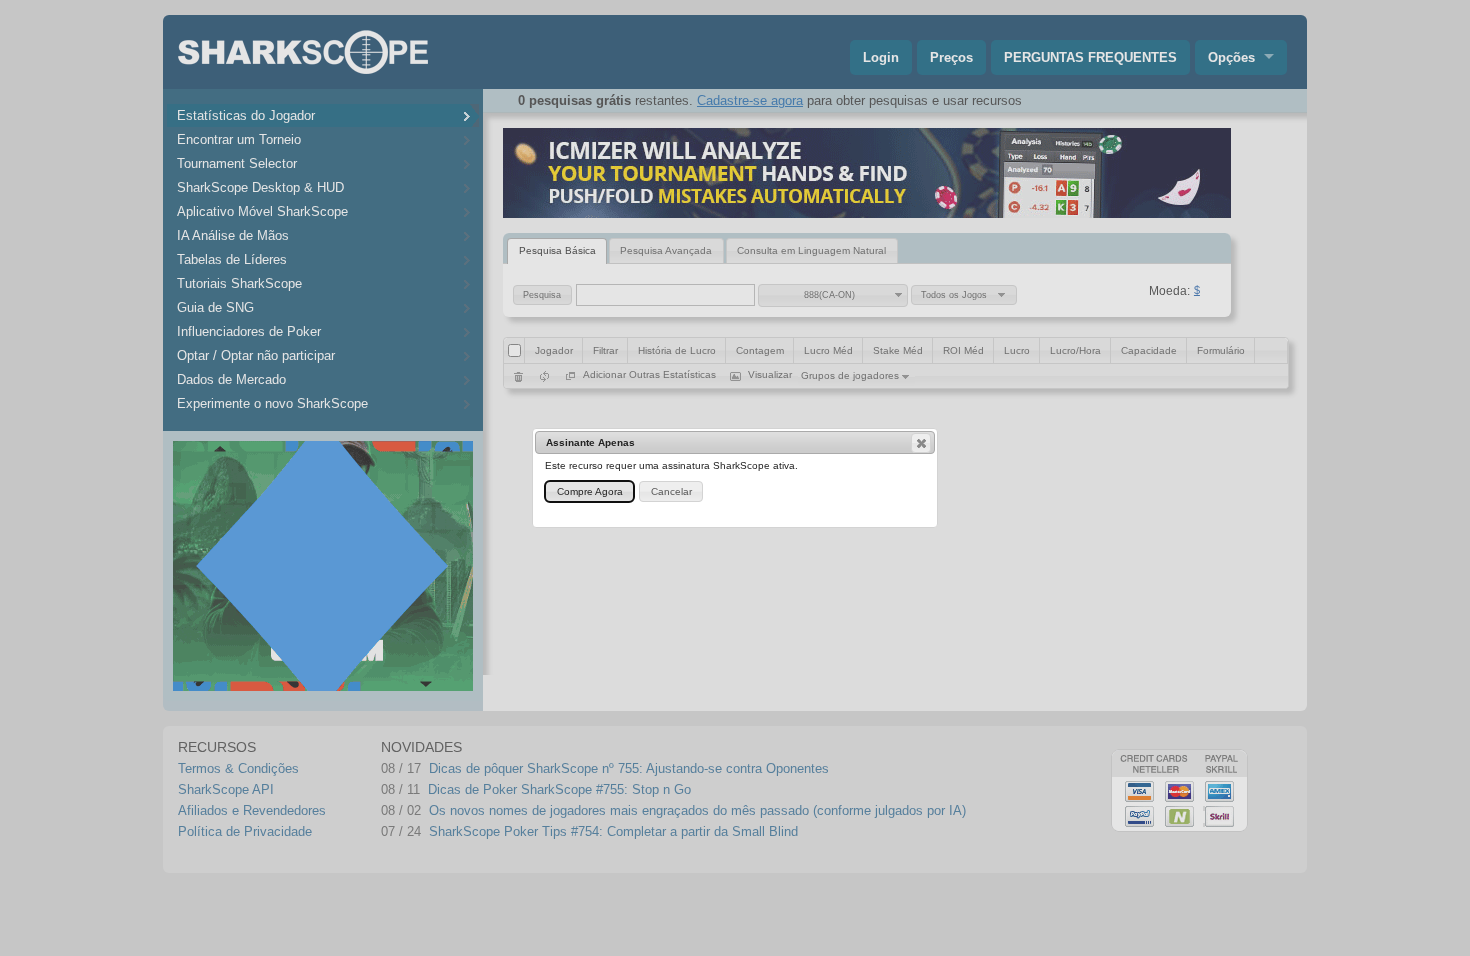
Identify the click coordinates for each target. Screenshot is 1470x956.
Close (921, 443)
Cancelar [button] (671, 491)
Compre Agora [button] (590, 491)
